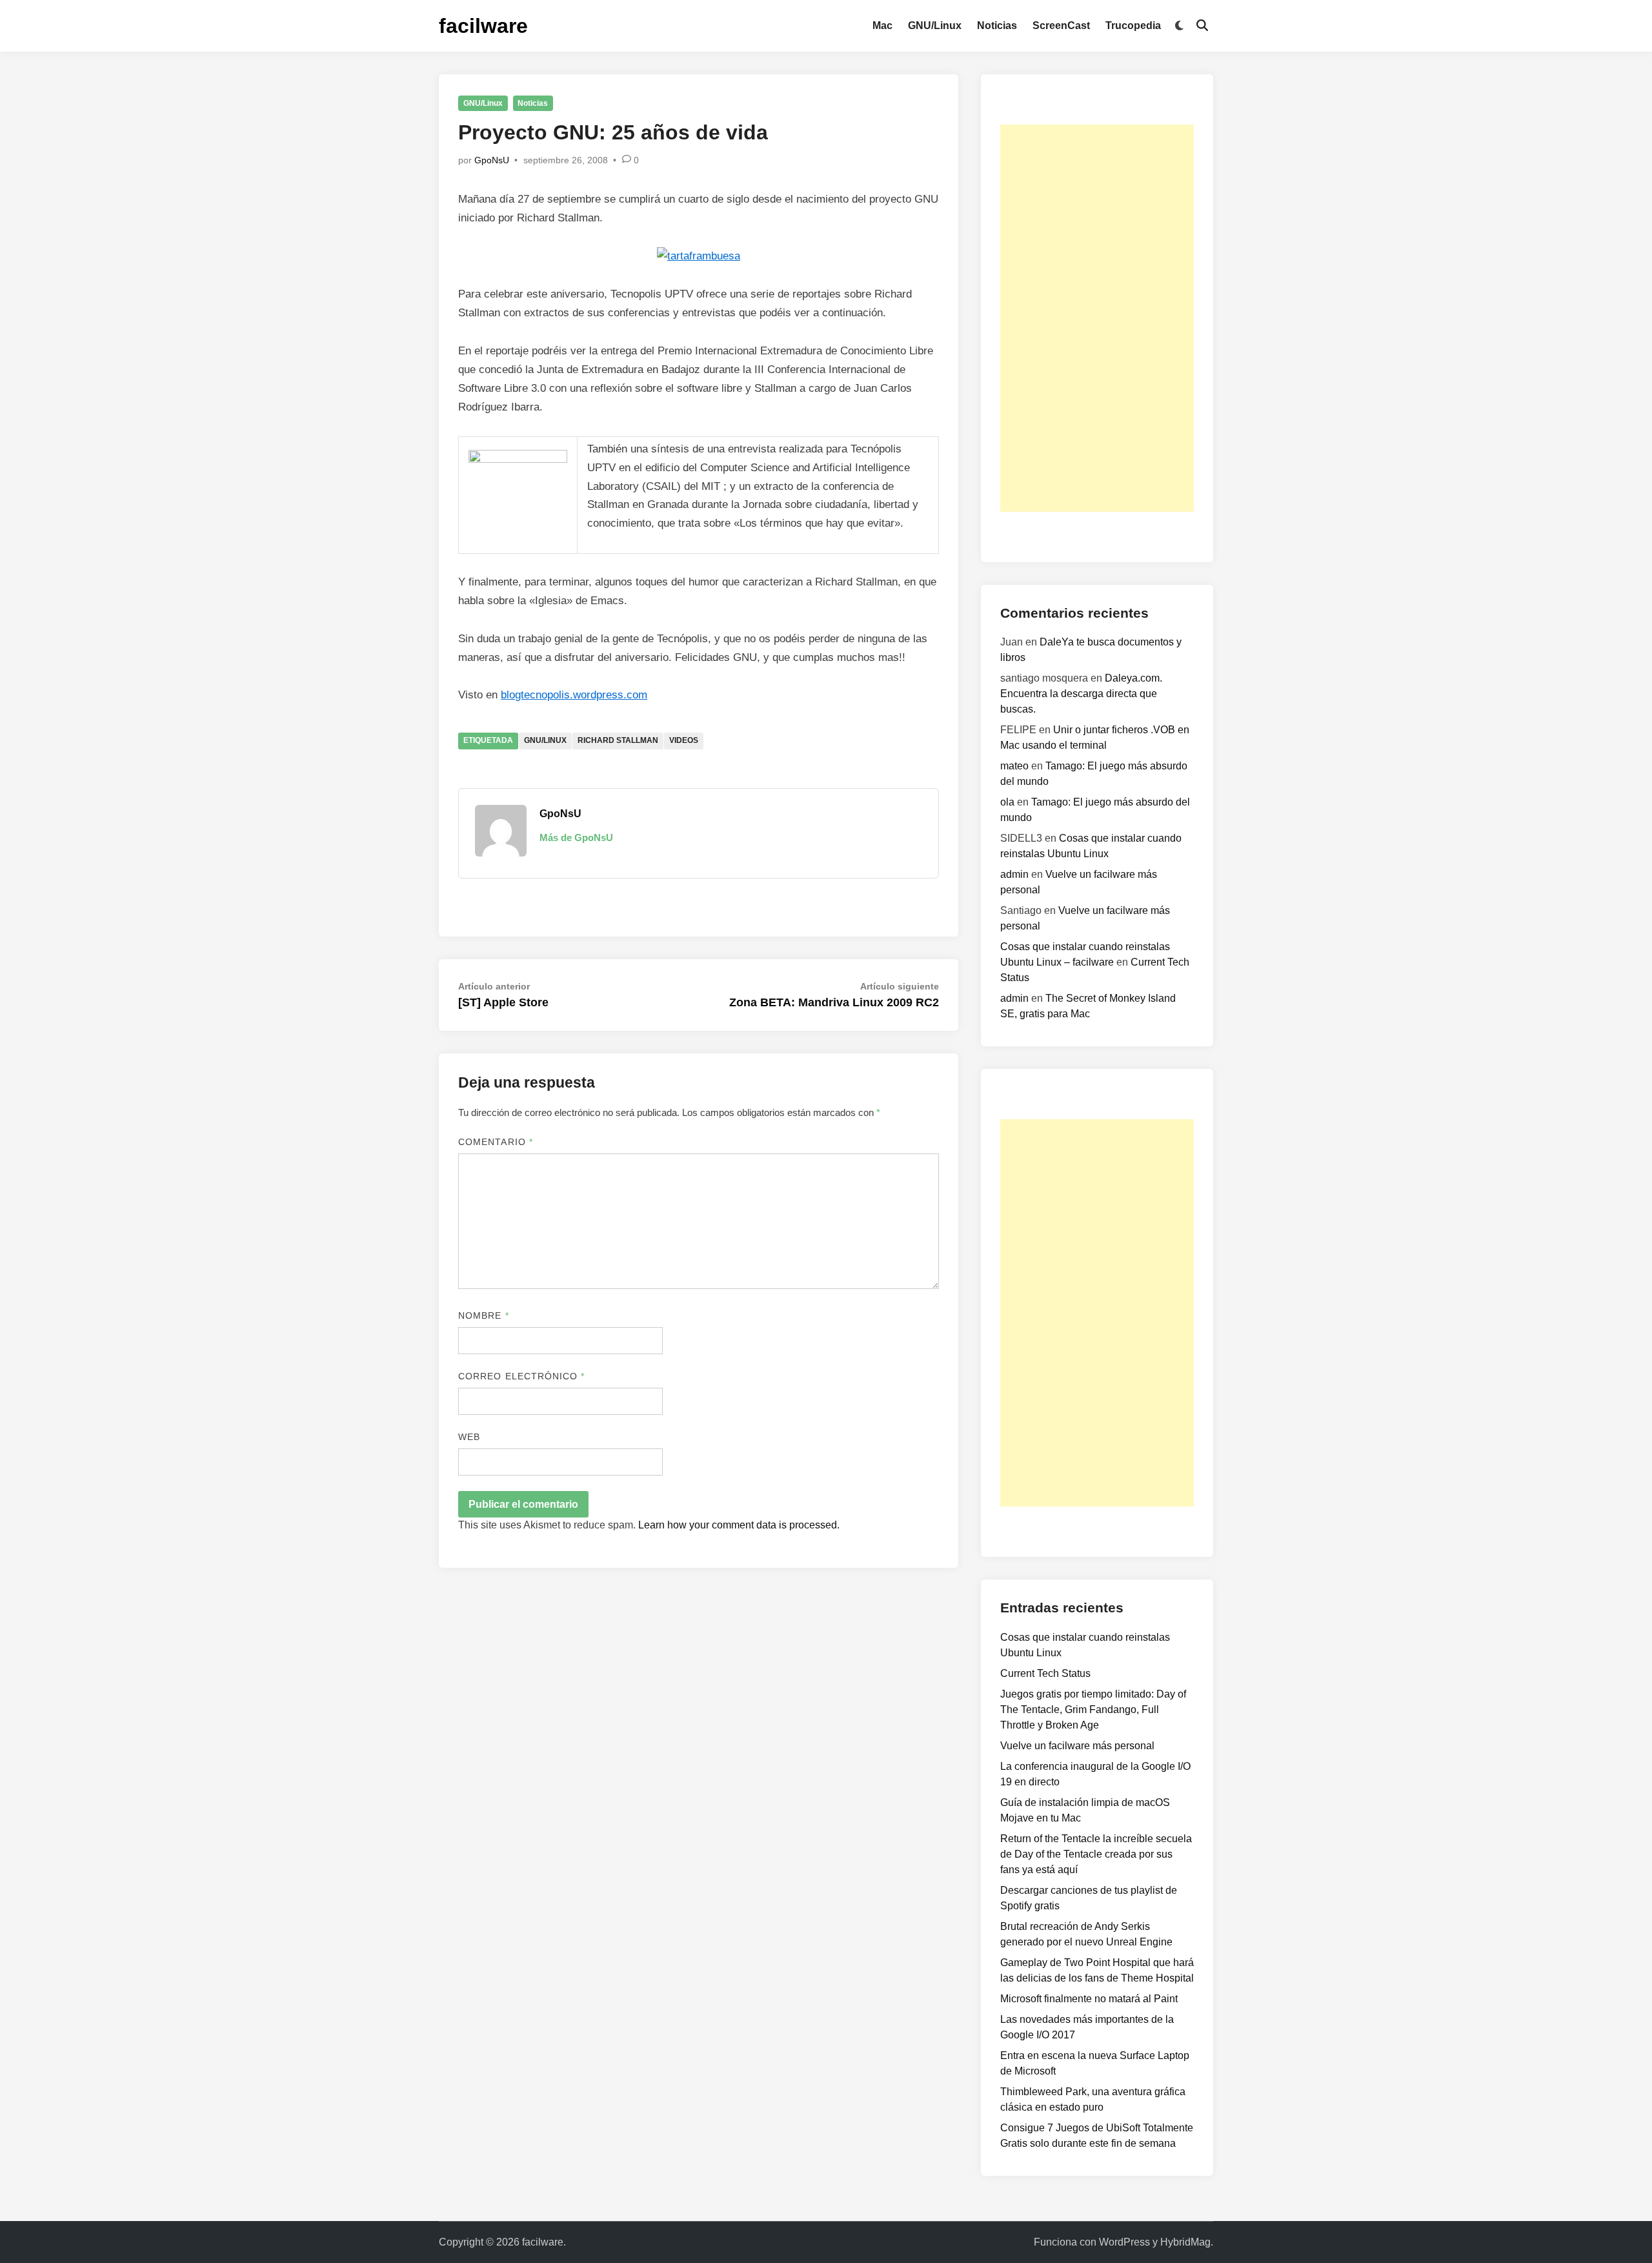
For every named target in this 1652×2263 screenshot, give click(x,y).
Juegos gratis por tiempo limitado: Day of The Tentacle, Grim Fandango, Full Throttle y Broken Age (1093, 1710)
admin (1014, 874)
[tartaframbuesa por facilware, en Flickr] (699, 256)
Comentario (496, 1142)
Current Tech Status (1045, 1673)
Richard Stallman (618, 740)
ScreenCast (1061, 25)
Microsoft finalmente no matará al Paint (1089, 1999)
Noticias (997, 25)
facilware (483, 26)
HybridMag (1185, 2242)
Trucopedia (1133, 25)
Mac (882, 25)
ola (1007, 802)
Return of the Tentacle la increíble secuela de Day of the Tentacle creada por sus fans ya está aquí (1096, 1854)
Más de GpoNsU (576, 837)
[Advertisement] (1097, 318)
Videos (684, 740)
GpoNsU (492, 160)
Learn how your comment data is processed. (739, 1525)
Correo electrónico (522, 1376)
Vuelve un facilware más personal (1077, 1746)
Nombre (484, 1315)
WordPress (1124, 2242)
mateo (1014, 766)
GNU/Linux (935, 25)
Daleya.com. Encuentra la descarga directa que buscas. (1081, 694)
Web (469, 1437)
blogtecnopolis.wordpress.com (574, 695)
